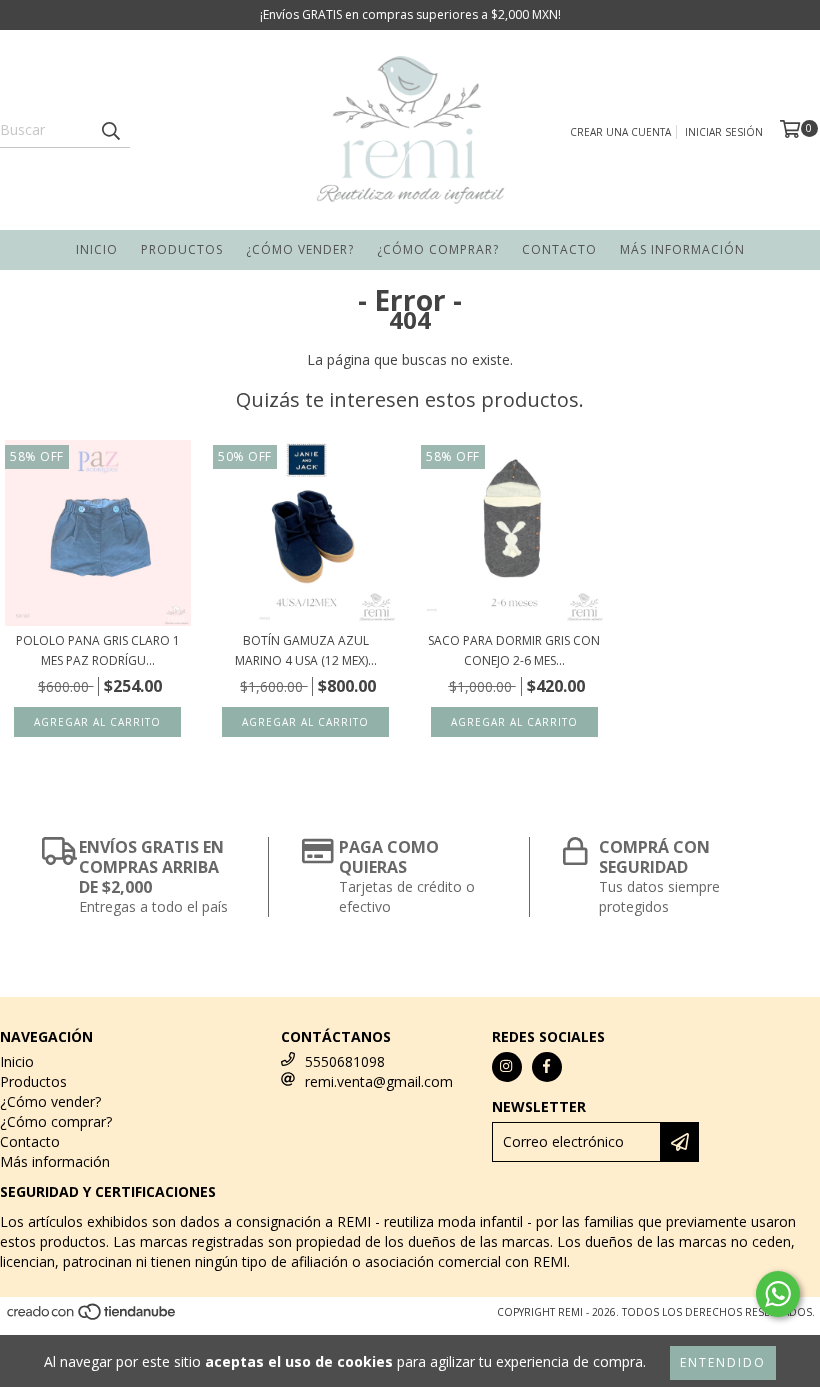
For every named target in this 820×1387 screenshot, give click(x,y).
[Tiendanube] (92, 1317)
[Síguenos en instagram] (507, 1067)
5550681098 (345, 1061)
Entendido (723, 1362)
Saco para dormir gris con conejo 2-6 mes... (514, 650)
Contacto (559, 249)
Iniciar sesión (724, 132)
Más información (682, 249)
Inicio (97, 249)
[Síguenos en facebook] (547, 1067)
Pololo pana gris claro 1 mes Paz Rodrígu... (98, 650)
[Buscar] (110, 130)
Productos (182, 249)
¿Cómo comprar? (438, 249)
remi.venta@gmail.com (379, 1081)
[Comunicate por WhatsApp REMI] (778, 1294)
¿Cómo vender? (300, 249)
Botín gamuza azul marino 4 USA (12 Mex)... (306, 650)
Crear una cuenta (620, 132)
